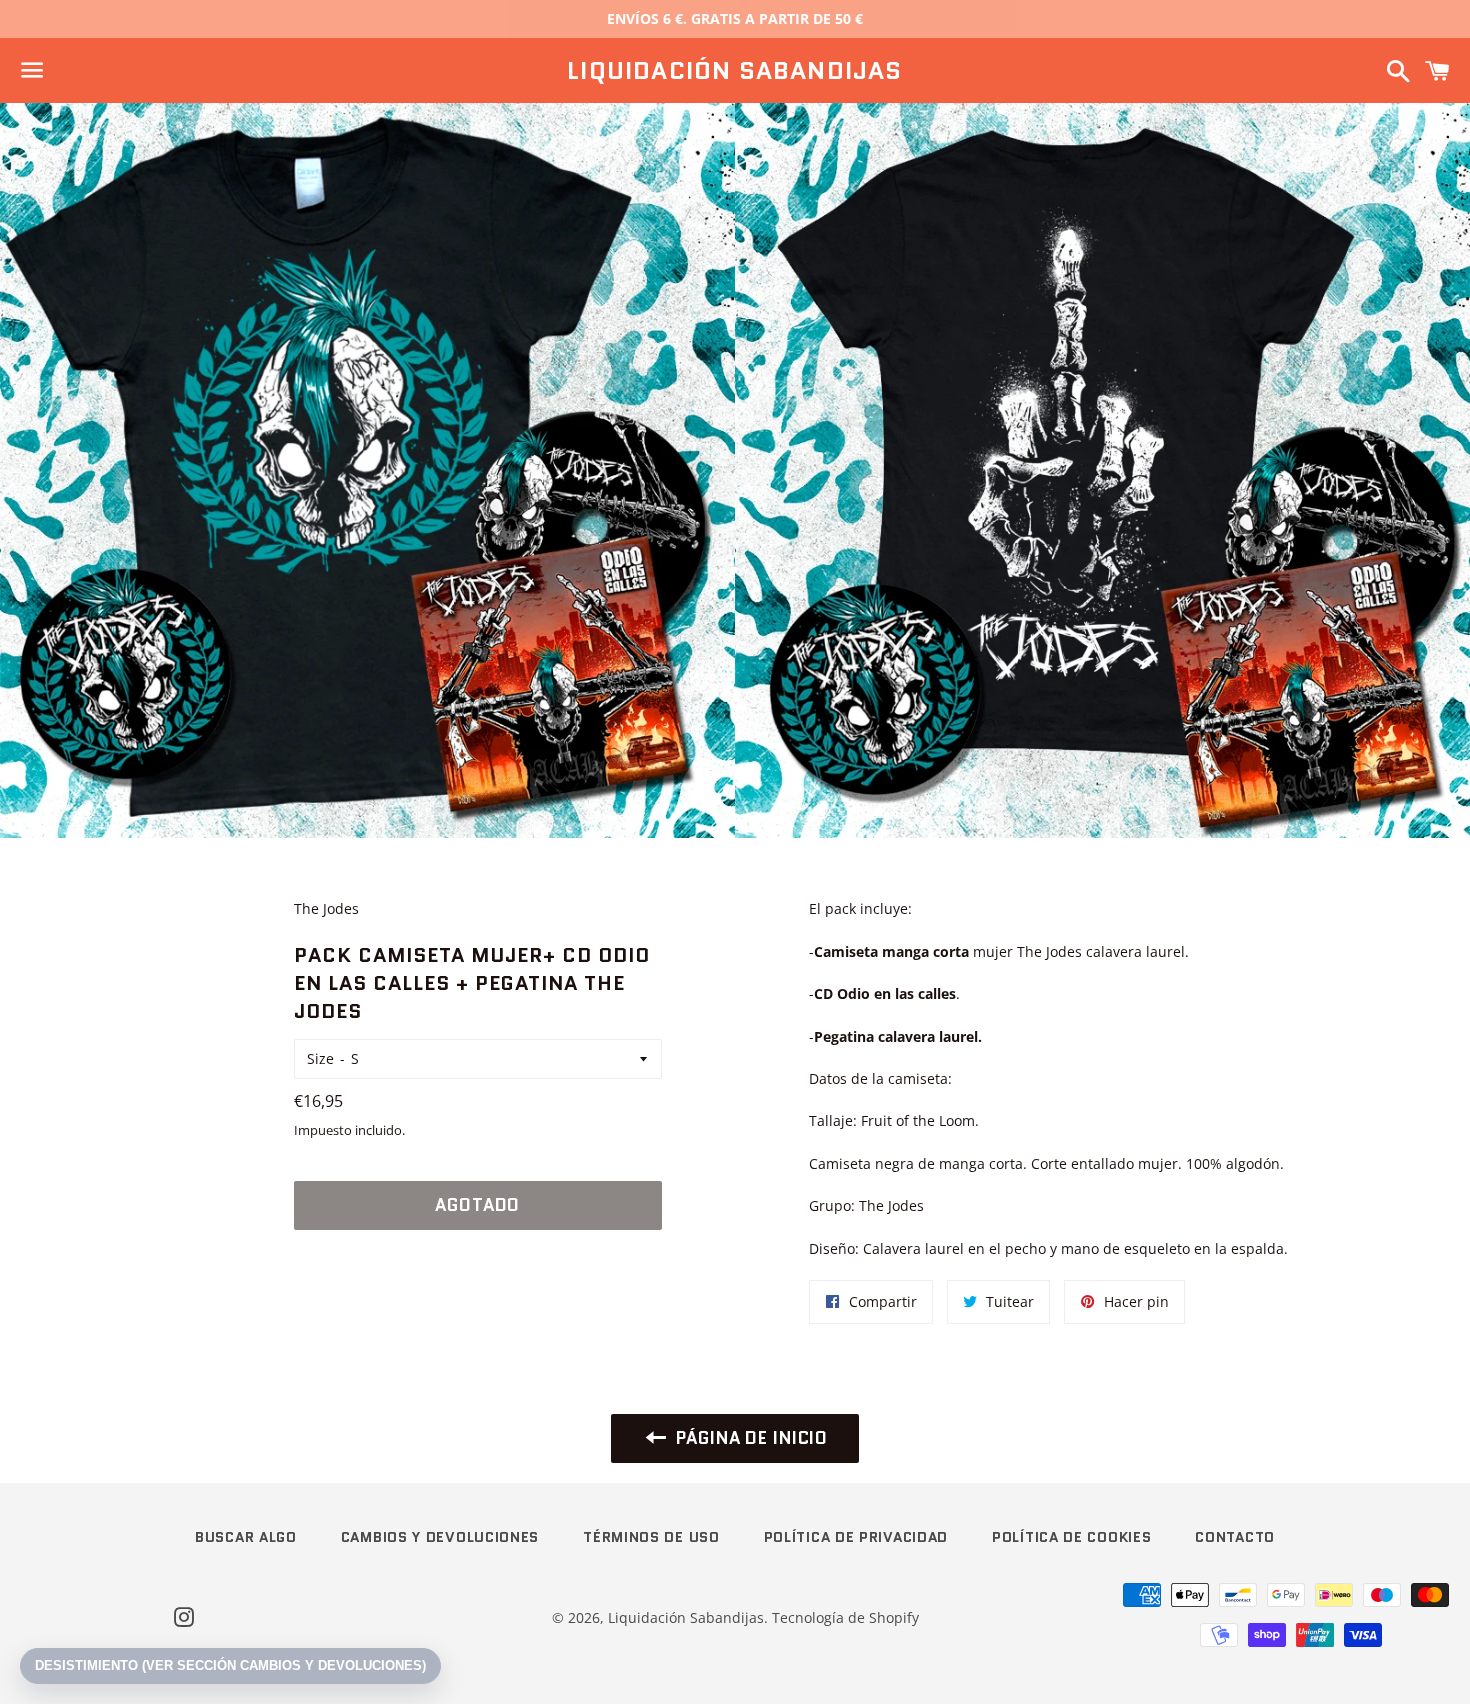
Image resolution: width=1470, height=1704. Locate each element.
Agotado (477, 1205)
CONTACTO (1235, 1537)
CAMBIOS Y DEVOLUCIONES (440, 1537)
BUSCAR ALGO (246, 1537)
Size (320, 1058)
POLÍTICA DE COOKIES (1071, 1537)
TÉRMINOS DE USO (651, 1537)
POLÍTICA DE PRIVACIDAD (856, 1537)
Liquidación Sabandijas (734, 71)
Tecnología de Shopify (845, 1617)
